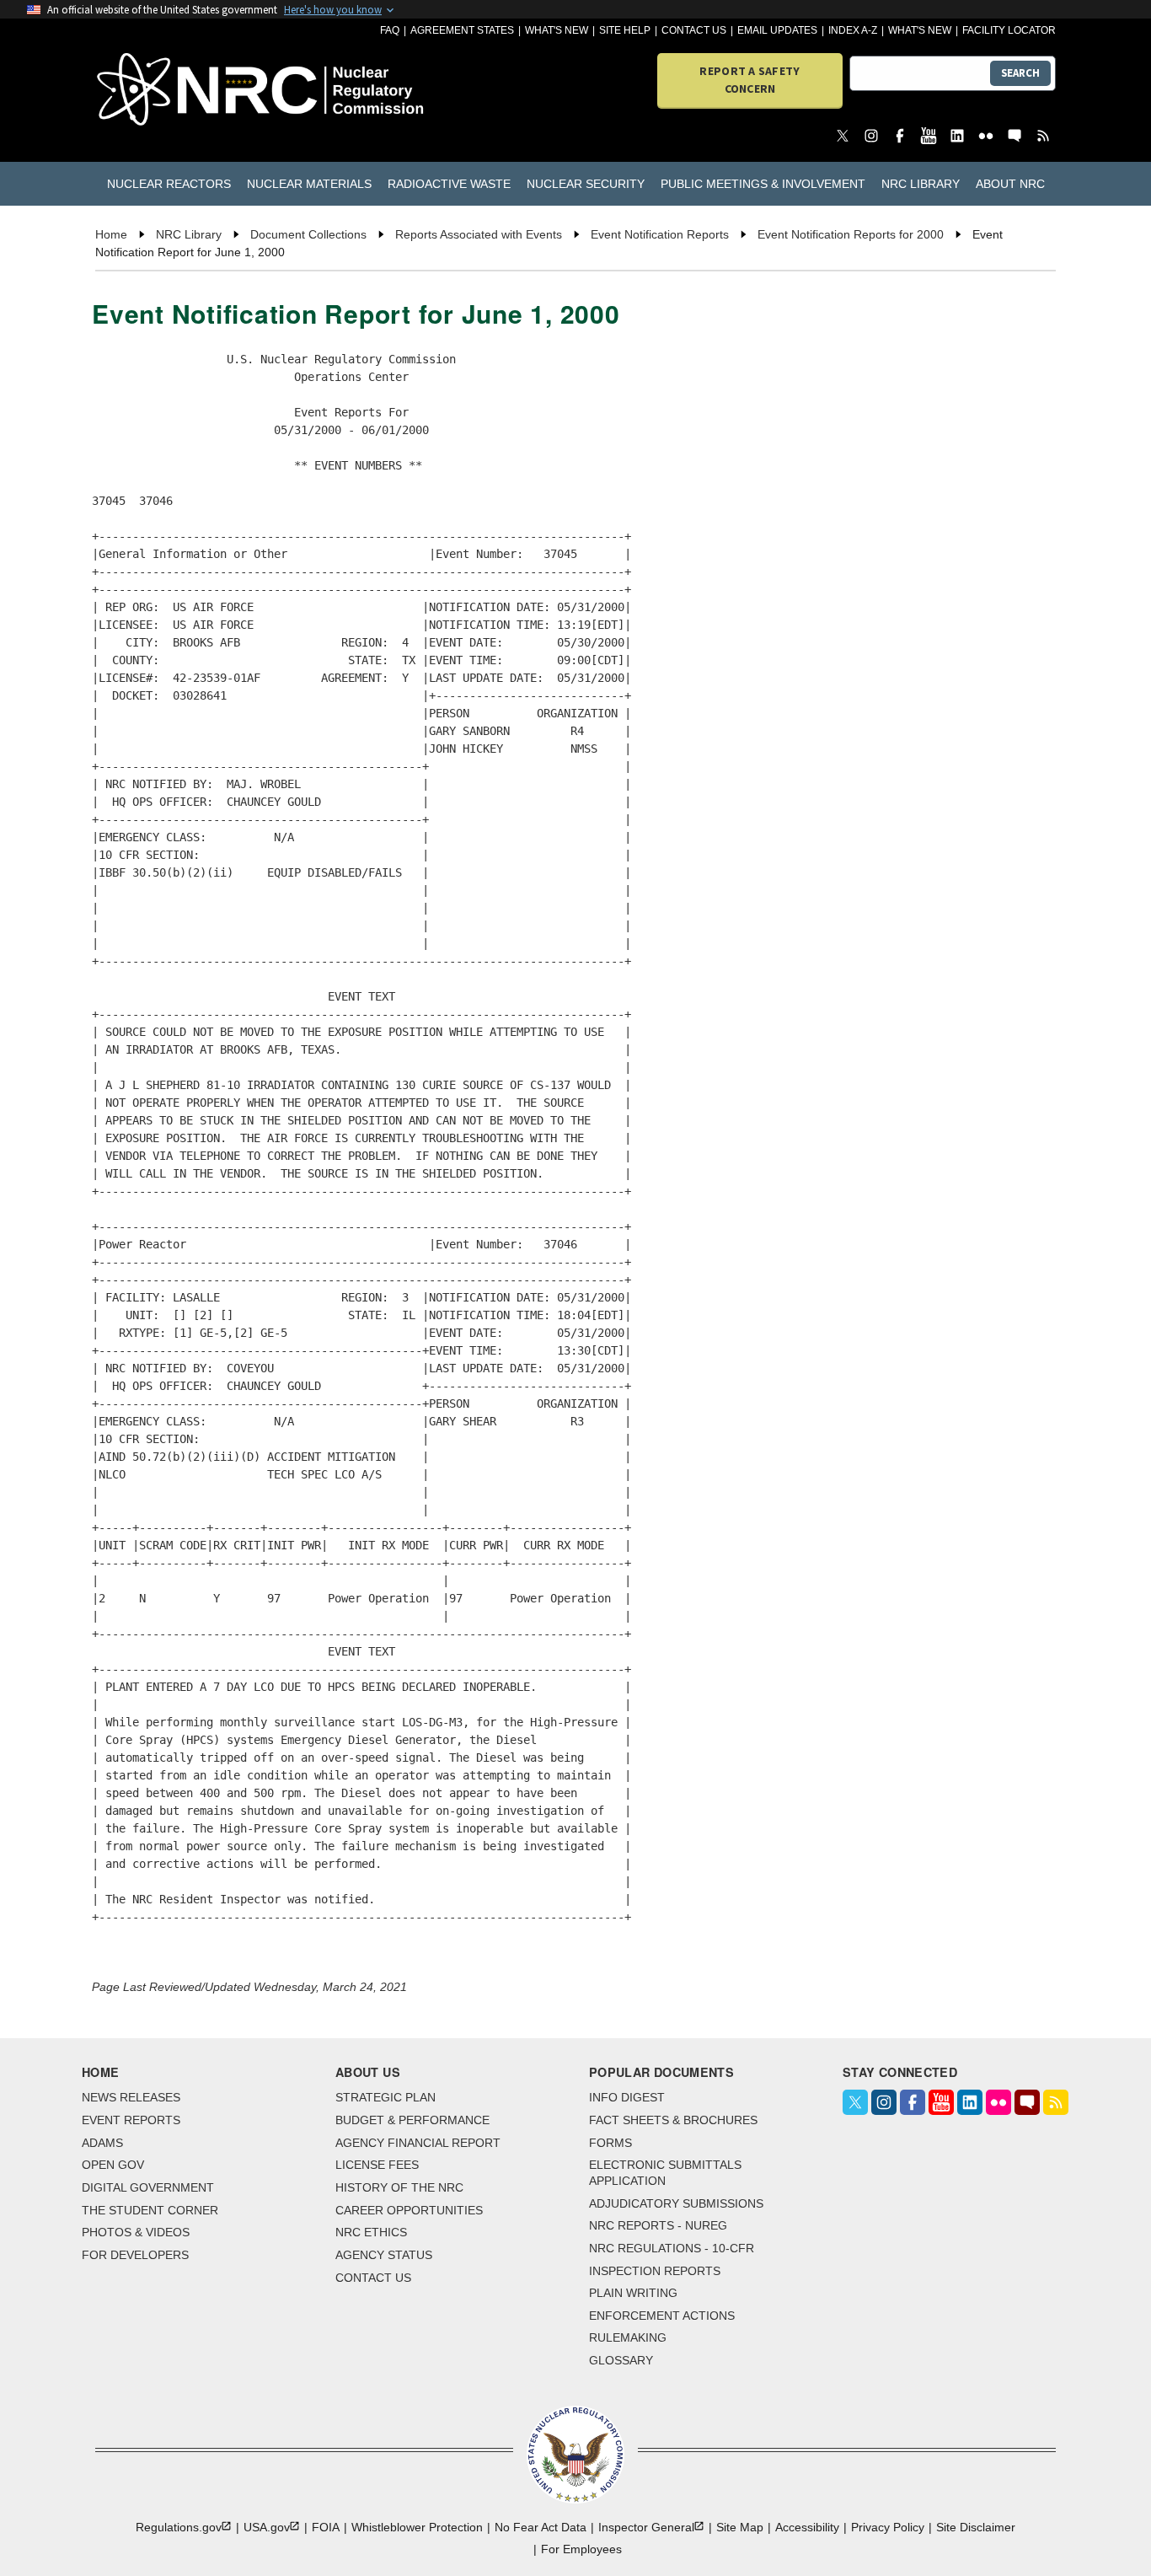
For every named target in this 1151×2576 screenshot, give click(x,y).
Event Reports (131, 2120)
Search (1020, 73)
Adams (102, 2143)
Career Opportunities (409, 2210)
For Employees (581, 2549)
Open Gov (113, 2165)
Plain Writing (633, 2293)
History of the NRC (399, 2187)
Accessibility (807, 2527)
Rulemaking (628, 2337)
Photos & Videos (136, 2232)
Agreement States (462, 30)
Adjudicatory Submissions (676, 2203)
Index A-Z (853, 30)
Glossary (621, 2360)
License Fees (377, 2165)
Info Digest (627, 2097)
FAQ (390, 30)
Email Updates (777, 30)
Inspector (646, 2527)
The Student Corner (150, 2210)
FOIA (326, 2527)
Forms (610, 2143)
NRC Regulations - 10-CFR (672, 2248)
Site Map (740, 2527)
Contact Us (694, 30)
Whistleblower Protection (417, 2527)
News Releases (131, 2097)
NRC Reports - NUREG (658, 2225)
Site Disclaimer (976, 2527)
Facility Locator (1009, 30)
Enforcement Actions (662, 2316)
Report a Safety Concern (749, 80)
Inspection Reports (655, 2271)
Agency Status (384, 2255)
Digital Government (148, 2187)
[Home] (172, 91)
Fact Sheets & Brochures (673, 2120)
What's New (557, 30)
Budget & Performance (412, 2120)
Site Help (625, 30)
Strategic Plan (385, 2097)
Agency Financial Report (418, 2143)
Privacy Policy (888, 2527)
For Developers (135, 2255)
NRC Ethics (371, 2232)
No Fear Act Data (541, 2527)
